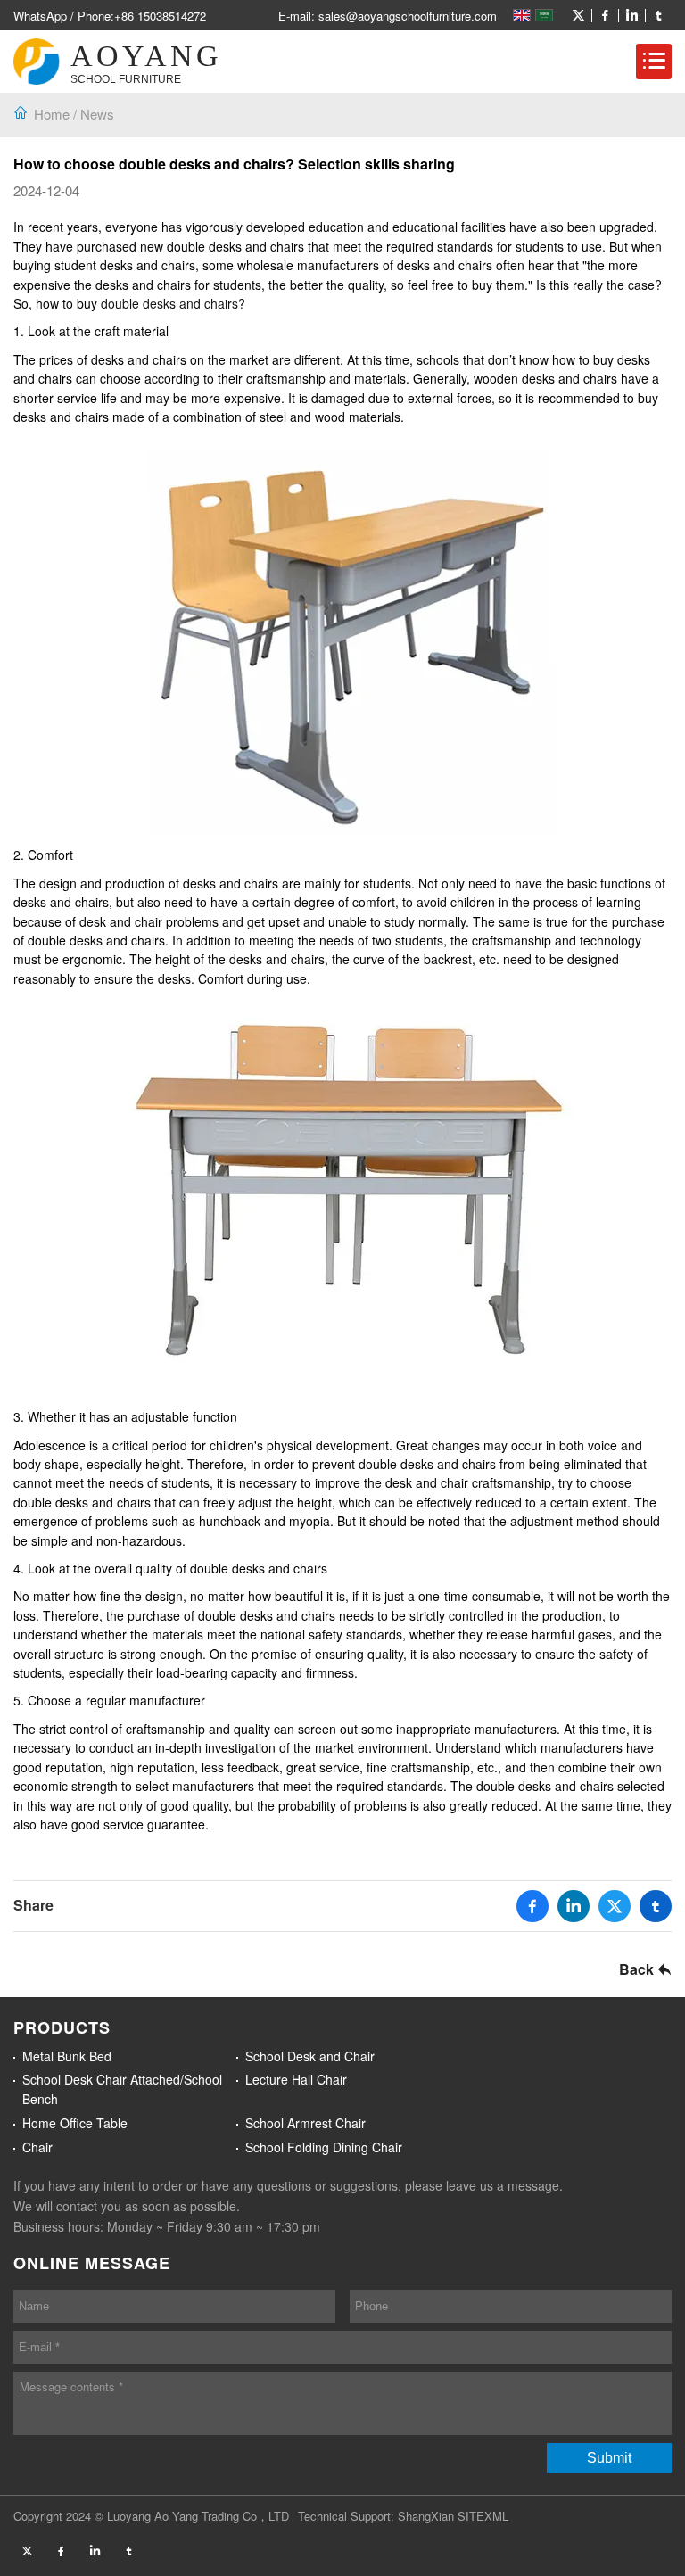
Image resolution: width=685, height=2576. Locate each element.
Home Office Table (75, 2123)
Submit (609, 2458)
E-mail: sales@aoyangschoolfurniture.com (388, 16)
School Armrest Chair (305, 2123)
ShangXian (426, 2516)
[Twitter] (578, 16)
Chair (37, 2147)
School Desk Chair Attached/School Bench (122, 2089)
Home (52, 114)
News (97, 114)
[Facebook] (605, 16)
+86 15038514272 (160, 16)
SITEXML (483, 2516)
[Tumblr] (658, 16)
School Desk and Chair (310, 2056)
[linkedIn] (631, 16)
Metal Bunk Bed (67, 2056)
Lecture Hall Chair (296, 2079)
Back (638, 1969)
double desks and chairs (169, 303)
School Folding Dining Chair (324, 2147)
